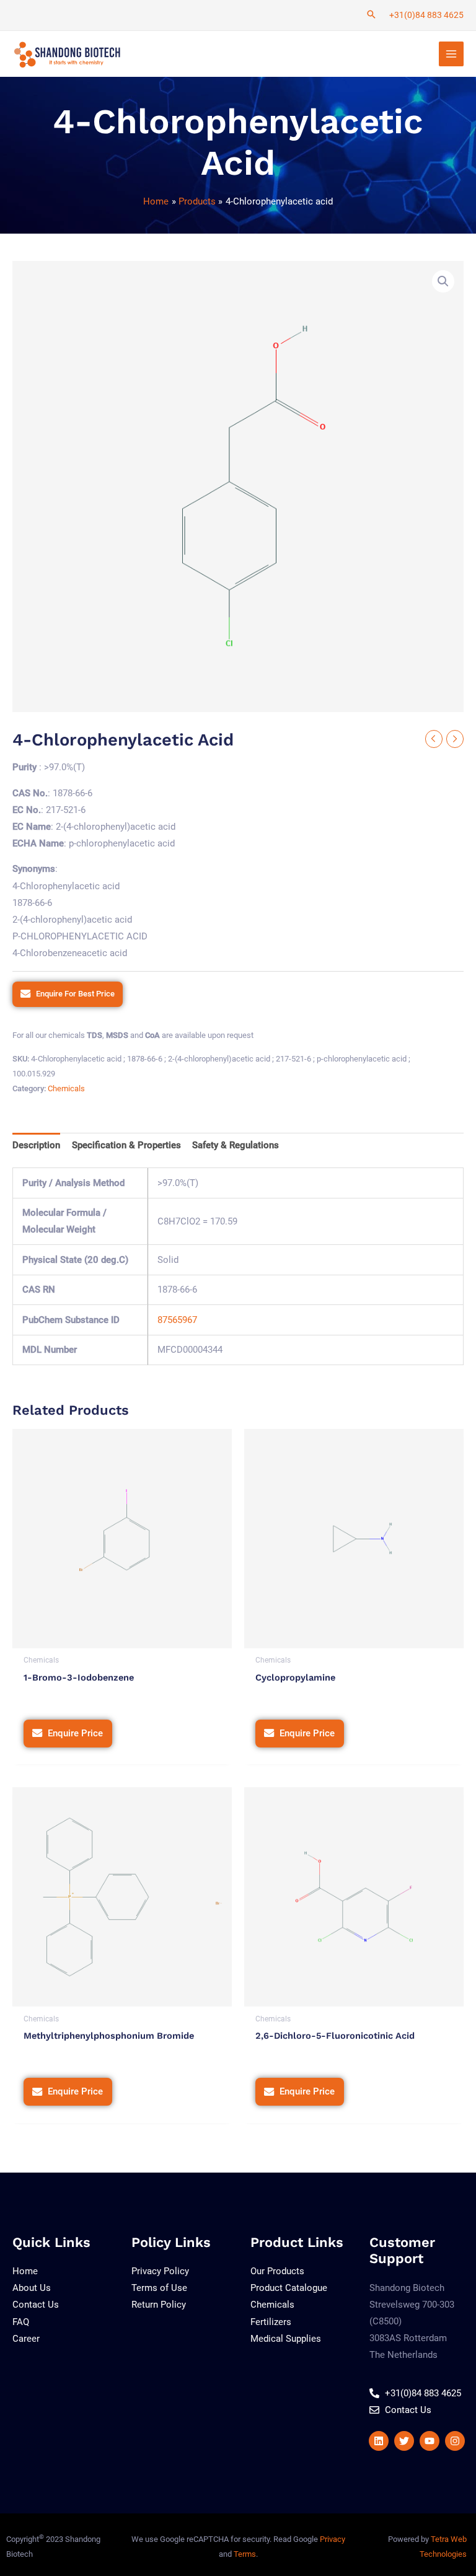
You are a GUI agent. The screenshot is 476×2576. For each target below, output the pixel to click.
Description (36, 1145)
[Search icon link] (371, 15)
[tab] (36, 1146)
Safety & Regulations (236, 1145)
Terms (245, 2554)
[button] (443, 281)
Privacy (333, 2539)
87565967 (177, 1320)
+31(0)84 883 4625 (426, 15)
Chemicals (66, 1088)
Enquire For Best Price (75, 994)
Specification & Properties (126, 1145)
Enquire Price (75, 1733)
